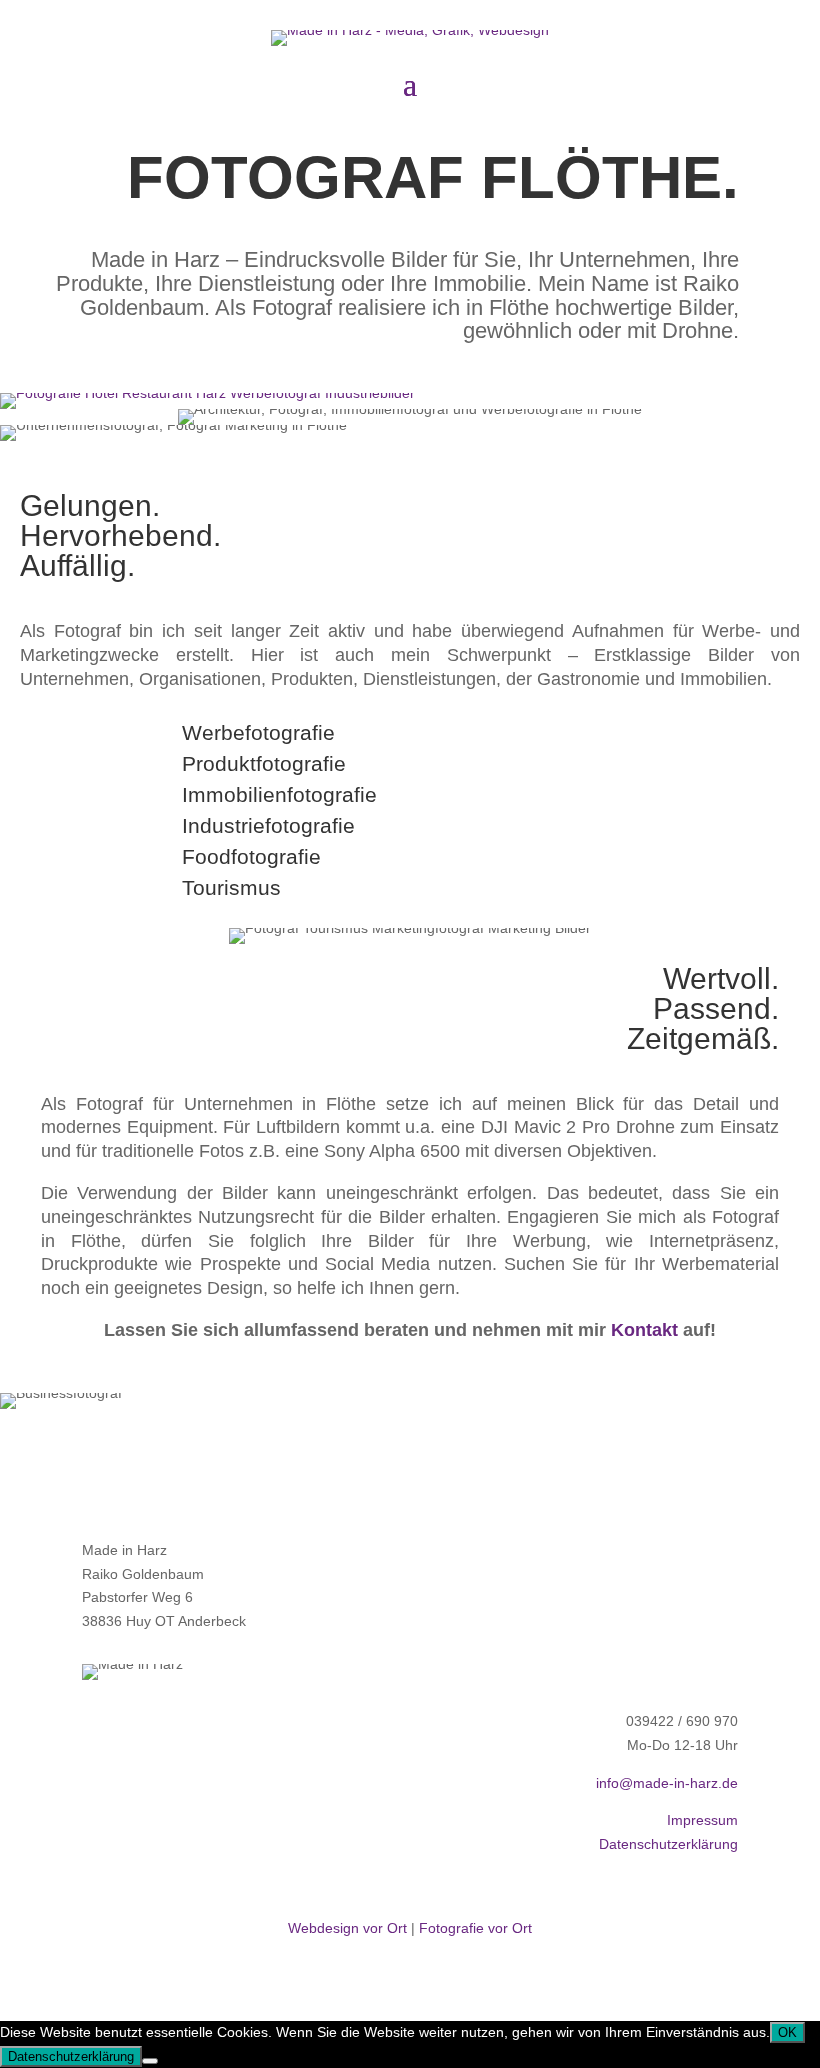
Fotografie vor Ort (475, 1928)
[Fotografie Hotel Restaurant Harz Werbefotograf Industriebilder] (207, 393)
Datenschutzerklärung (668, 1844)
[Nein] (150, 2061)
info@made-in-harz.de (667, 1783)
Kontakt (644, 1330)
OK (787, 2032)
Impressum (702, 1820)
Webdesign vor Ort (347, 1928)
